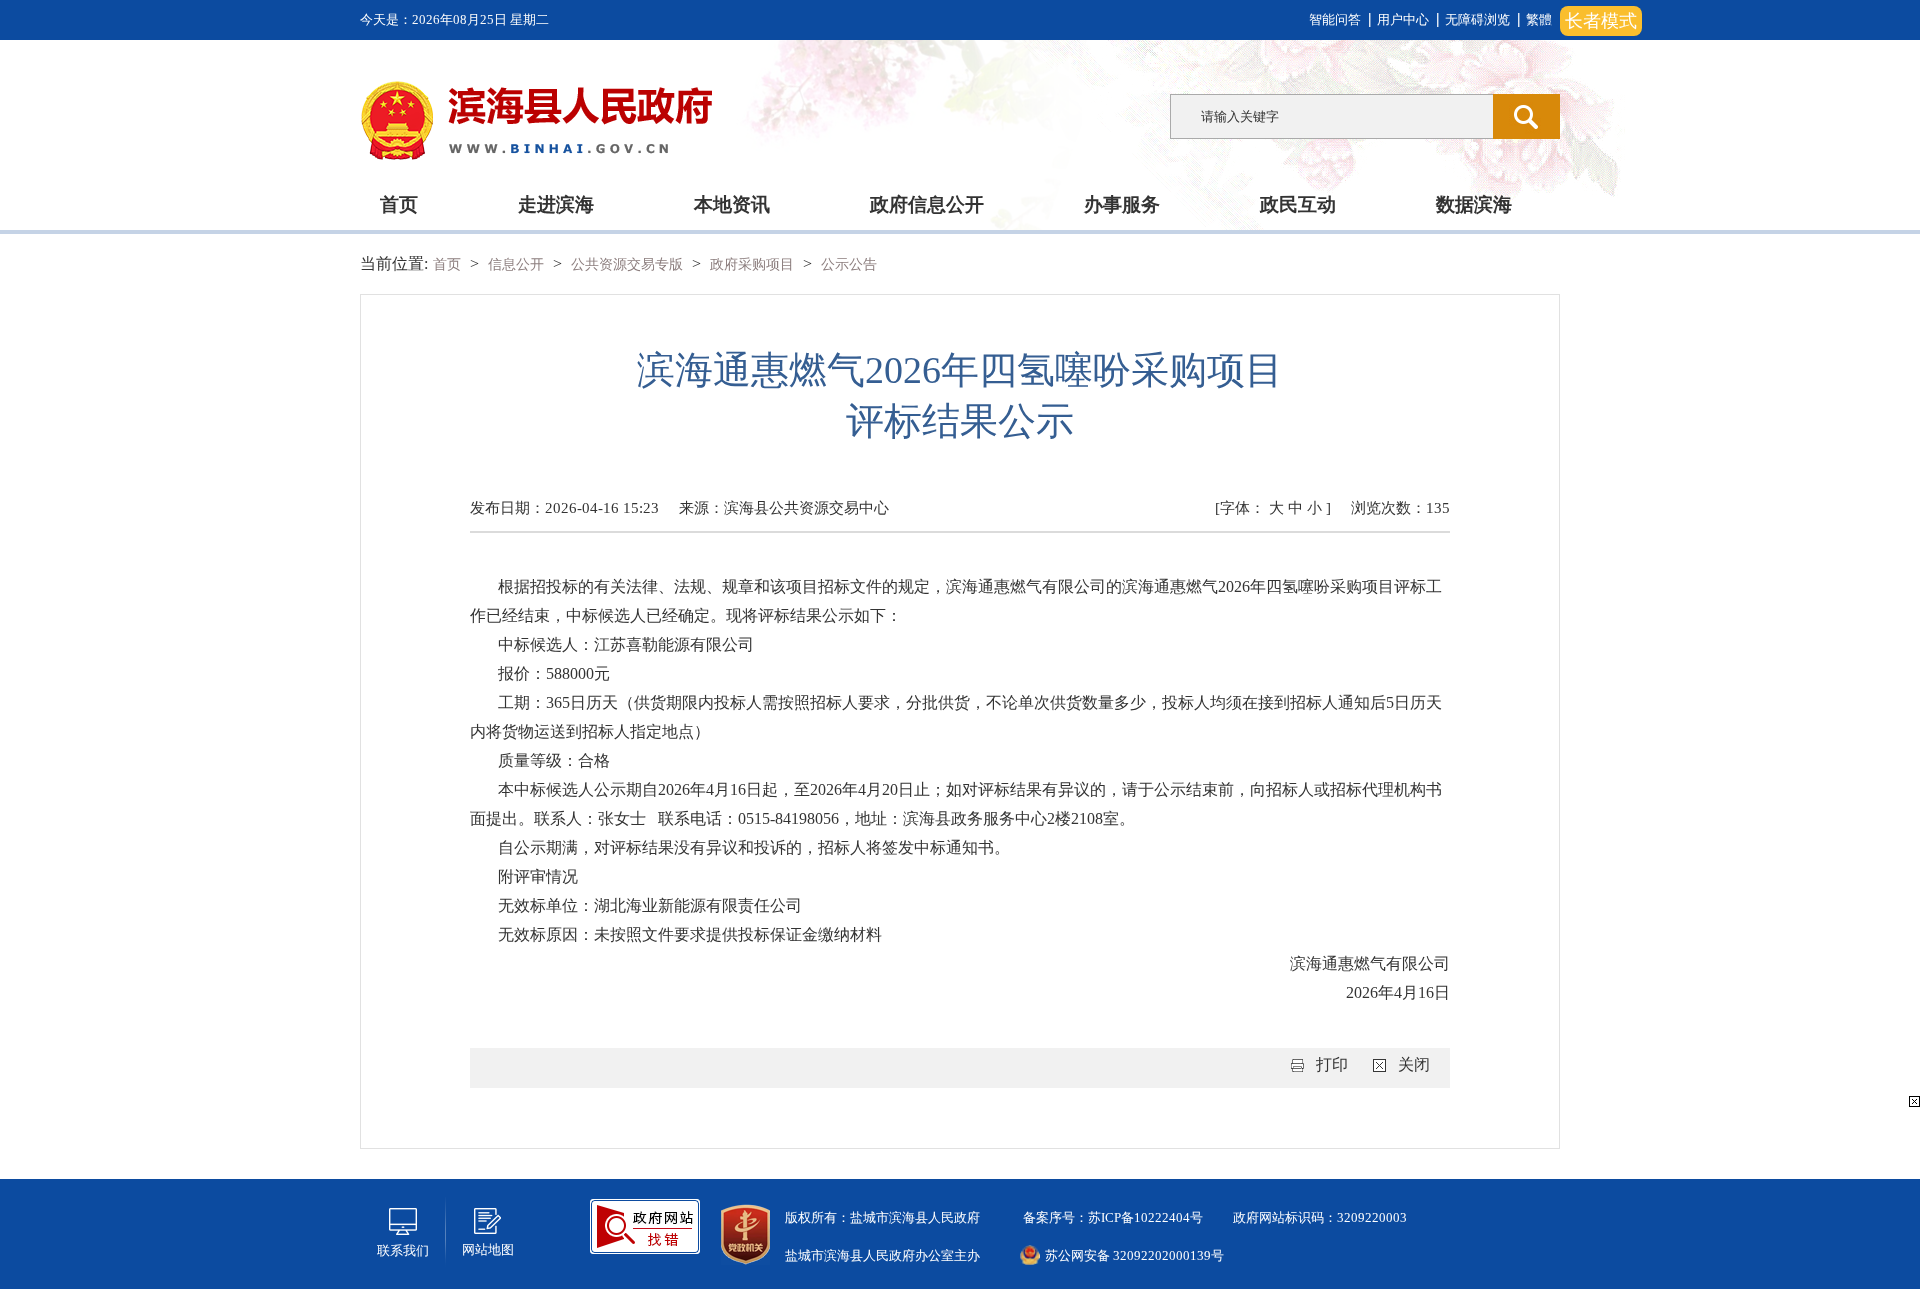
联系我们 (403, 1250)
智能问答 (1335, 19)
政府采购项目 (754, 264)
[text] (1331, 116)
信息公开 (518, 264)
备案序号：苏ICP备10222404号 (1111, 1217)
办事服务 (1122, 204)
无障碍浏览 (1477, 19)
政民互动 (1298, 204)
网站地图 (488, 1249)
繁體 (1539, 19)
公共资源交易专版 (629, 264)
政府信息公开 (927, 204)
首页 (399, 204)
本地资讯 (732, 204)
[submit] (1526, 116)
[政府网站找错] (645, 1224)
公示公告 (849, 264)
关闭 (1414, 1064)
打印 (1332, 1064)
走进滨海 (556, 204)
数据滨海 (1474, 204)
